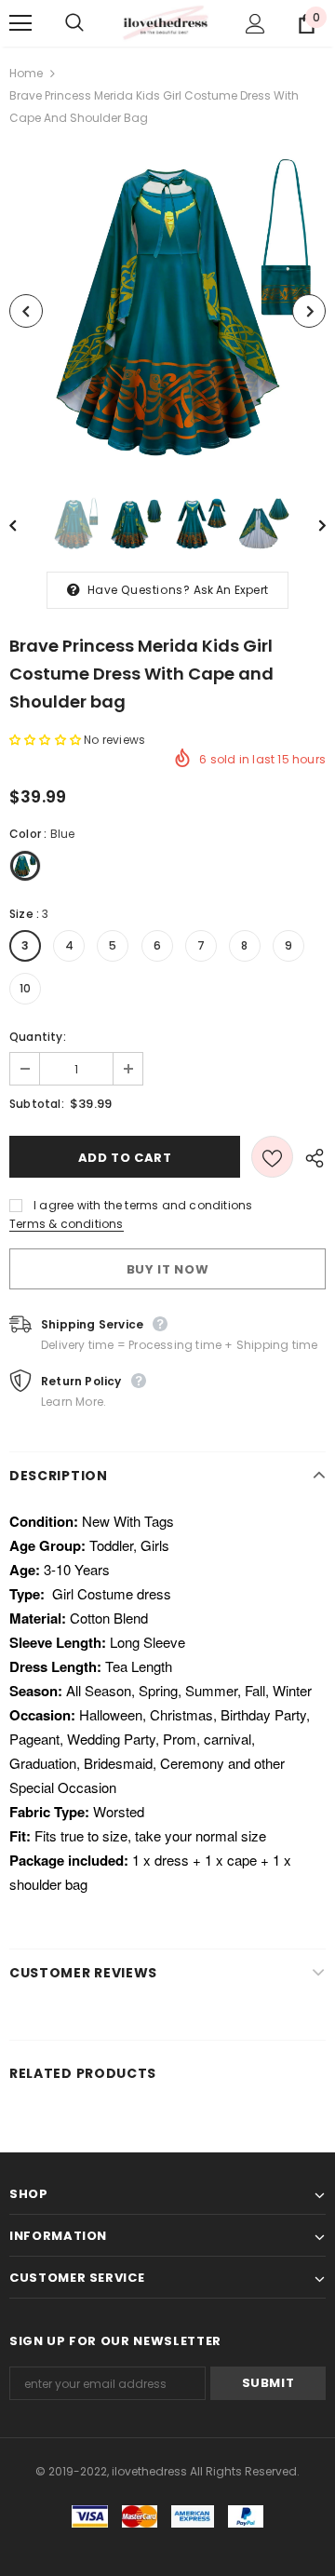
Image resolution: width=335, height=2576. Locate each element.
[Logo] (165, 24)
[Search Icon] (93, 23)
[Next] (309, 311)
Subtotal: (37, 1104)
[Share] (309, 1157)
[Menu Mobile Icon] (20, 23)
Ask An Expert (231, 590)
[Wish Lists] (272, 1157)
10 (25, 988)
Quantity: (38, 1037)
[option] (167, 311)
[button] (47, 740)
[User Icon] (255, 24)
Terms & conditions (67, 1224)
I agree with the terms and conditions (143, 1205)
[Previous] (26, 311)
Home (26, 73)
